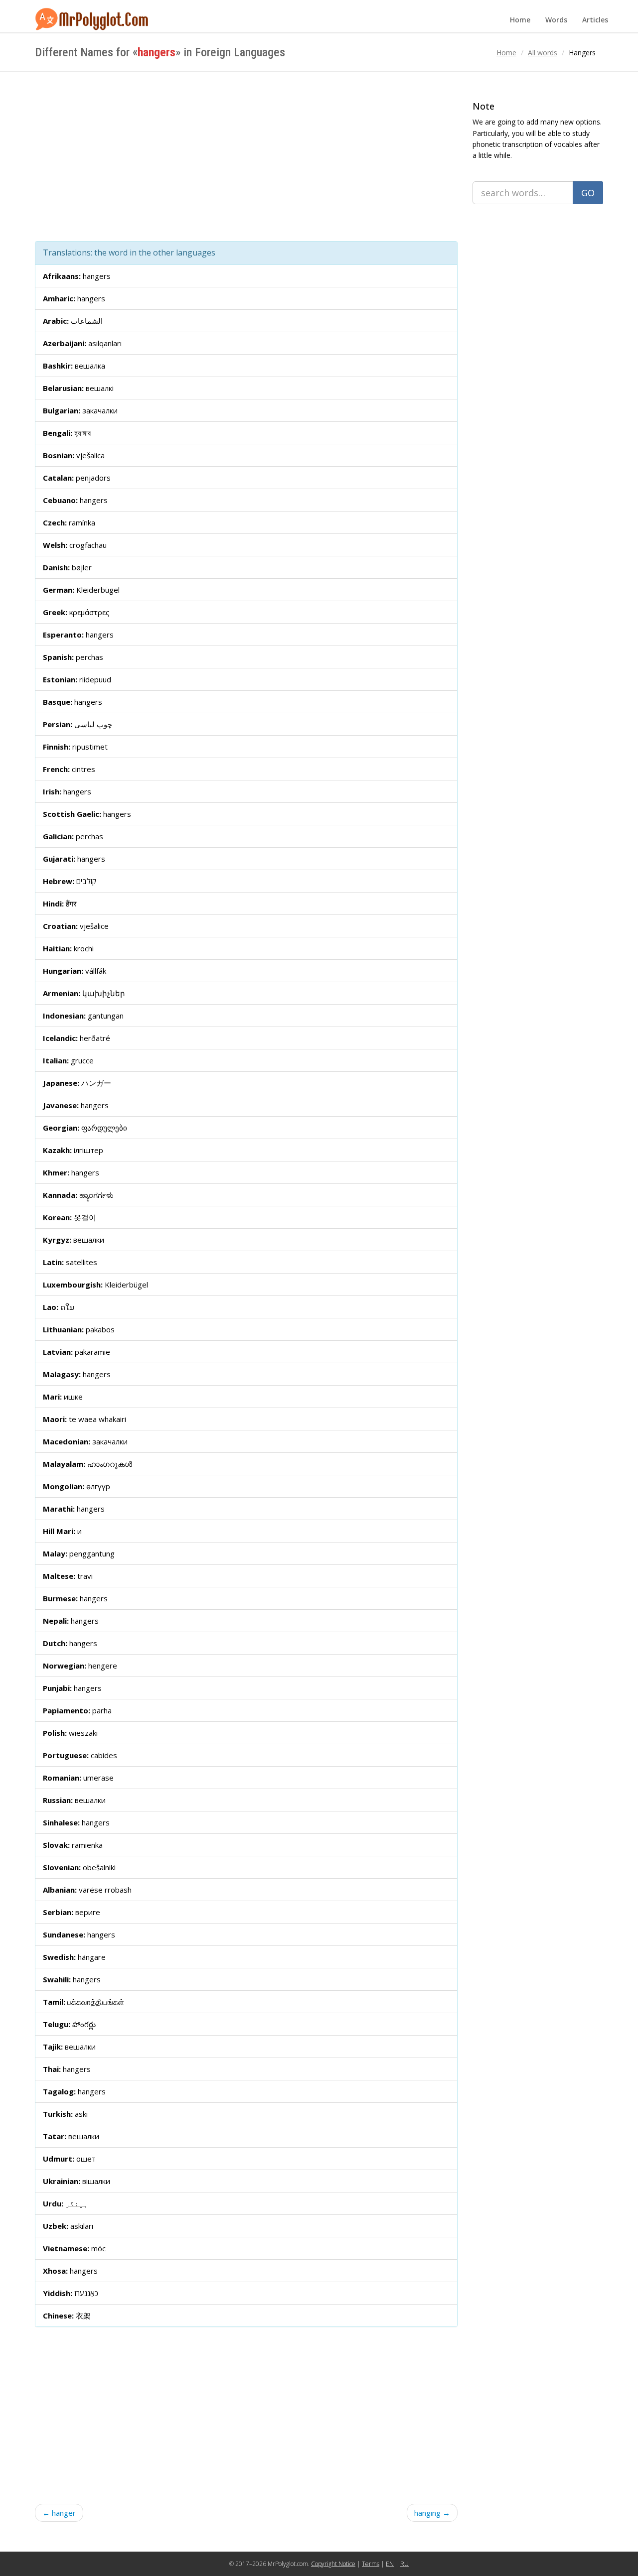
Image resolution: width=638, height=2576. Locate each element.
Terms (371, 2564)
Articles (595, 20)
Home (520, 20)
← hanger (59, 2513)
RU (404, 2564)
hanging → (432, 2513)
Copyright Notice (333, 2564)
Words (556, 20)
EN (390, 2564)
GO (588, 193)
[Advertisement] (246, 156)
